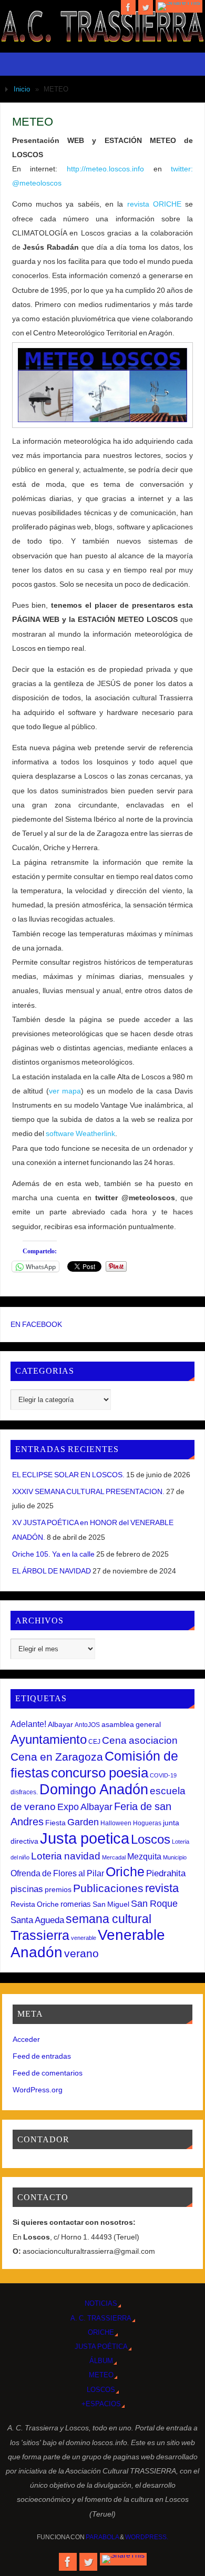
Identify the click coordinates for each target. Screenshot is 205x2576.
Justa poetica (85, 1838)
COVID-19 (163, 1775)
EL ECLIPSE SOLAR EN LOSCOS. (68, 1475)
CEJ (94, 1742)
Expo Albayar (85, 1807)
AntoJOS (87, 1725)
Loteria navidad (66, 1856)
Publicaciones (108, 1888)
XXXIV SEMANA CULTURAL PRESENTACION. (88, 1491)
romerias (76, 1904)
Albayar (60, 1724)
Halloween (116, 1823)
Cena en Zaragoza (57, 1757)
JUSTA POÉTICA (101, 2347)
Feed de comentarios (48, 2073)
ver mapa (65, 1091)
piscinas (27, 1889)
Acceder (26, 2039)
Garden (83, 1822)
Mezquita (144, 1856)
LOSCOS (101, 2390)
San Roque (154, 1904)
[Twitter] (146, 7)
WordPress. (147, 2537)
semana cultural (109, 1919)
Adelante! (28, 1724)
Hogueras (147, 1823)
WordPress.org (38, 2090)
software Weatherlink (80, 1133)
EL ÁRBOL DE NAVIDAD (52, 1571)
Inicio (22, 89)
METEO (101, 2375)
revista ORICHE (152, 204)
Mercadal (114, 1857)
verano (81, 1953)
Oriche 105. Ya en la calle (53, 1554)
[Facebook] (128, 7)
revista (162, 1888)
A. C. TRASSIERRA (101, 2318)
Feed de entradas (42, 2056)
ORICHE (101, 2332)
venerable (84, 1938)
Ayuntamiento (49, 1739)
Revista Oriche (35, 1904)
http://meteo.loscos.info (110, 169)
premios (58, 1889)
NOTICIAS (101, 2303)
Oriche (125, 1872)
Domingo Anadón (94, 1790)
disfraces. (24, 1792)
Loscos (151, 1839)
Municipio (175, 1857)
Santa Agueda (37, 1920)
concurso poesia (100, 1773)
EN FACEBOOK (36, 1324)
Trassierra (40, 1935)
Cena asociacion (140, 1740)
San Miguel (111, 1904)
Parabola (102, 2537)
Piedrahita (166, 1873)
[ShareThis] (179, 6)
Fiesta (55, 1823)
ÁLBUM (101, 2361)
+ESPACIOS (101, 2404)
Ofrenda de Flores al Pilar (57, 1873)
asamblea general (131, 1724)
